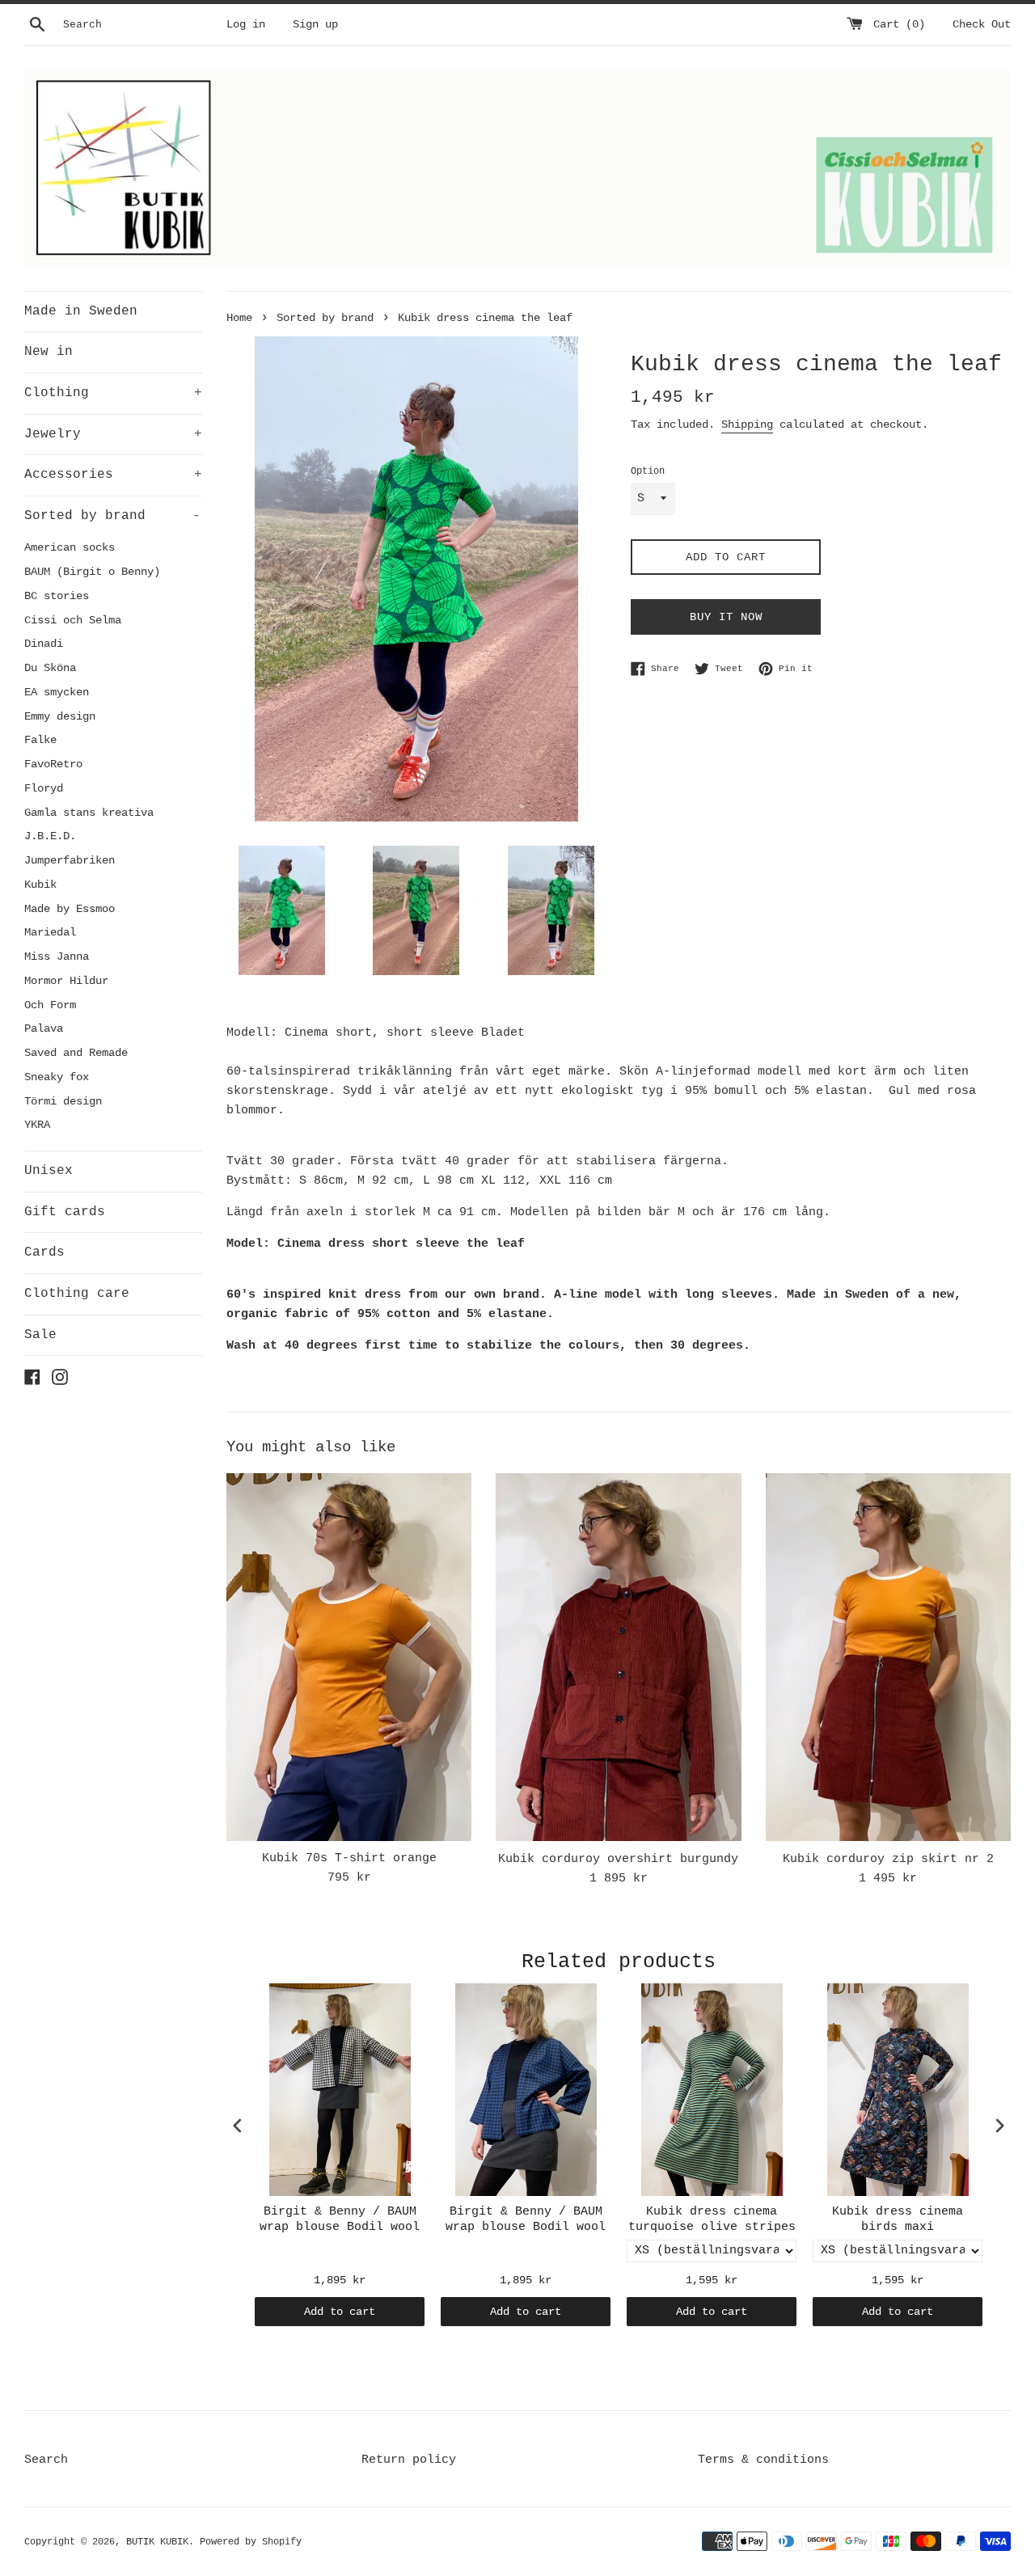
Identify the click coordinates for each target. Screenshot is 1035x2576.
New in (49, 352)
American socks (70, 548)
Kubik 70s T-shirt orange (349, 1858)
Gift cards (65, 1212)
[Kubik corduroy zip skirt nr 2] (888, 1657)
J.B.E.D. (50, 836)
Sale (40, 1335)
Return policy (409, 2460)
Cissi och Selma (73, 621)
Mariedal (50, 933)
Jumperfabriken (70, 861)
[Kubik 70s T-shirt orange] (349, 1657)
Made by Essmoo (70, 909)
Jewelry (113, 434)
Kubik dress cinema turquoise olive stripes (712, 2220)
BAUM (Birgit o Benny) (92, 572)
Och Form (50, 1005)
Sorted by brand (112, 516)
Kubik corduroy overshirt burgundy (618, 1859)
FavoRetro (53, 764)
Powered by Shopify (251, 2542)
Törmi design (63, 1102)
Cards (44, 1252)
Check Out (982, 25)
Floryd (44, 789)
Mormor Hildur (66, 981)
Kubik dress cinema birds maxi (898, 2220)
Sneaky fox (57, 1077)
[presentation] (238, 2125)
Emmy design (60, 717)
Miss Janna (57, 957)
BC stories (57, 596)
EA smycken (57, 693)
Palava (44, 1029)
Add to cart (340, 2312)
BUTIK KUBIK (157, 2542)
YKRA (37, 1125)
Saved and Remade (76, 1053)
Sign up (315, 25)
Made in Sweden (81, 311)
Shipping (747, 424)
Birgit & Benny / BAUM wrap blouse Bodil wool (340, 2220)
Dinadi (44, 644)
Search (46, 2460)
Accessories (113, 475)
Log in (246, 25)
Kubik (40, 885)
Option (648, 471)
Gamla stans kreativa (89, 813)
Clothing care (77, 1294)
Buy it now (726, 617)
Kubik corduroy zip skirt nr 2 (888, 1859)
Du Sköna (50, 668)
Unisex (49, 1171)
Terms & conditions (763, 2460)
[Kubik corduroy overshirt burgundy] (618, 1657)
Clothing (113, 393)
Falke (40, 740)
